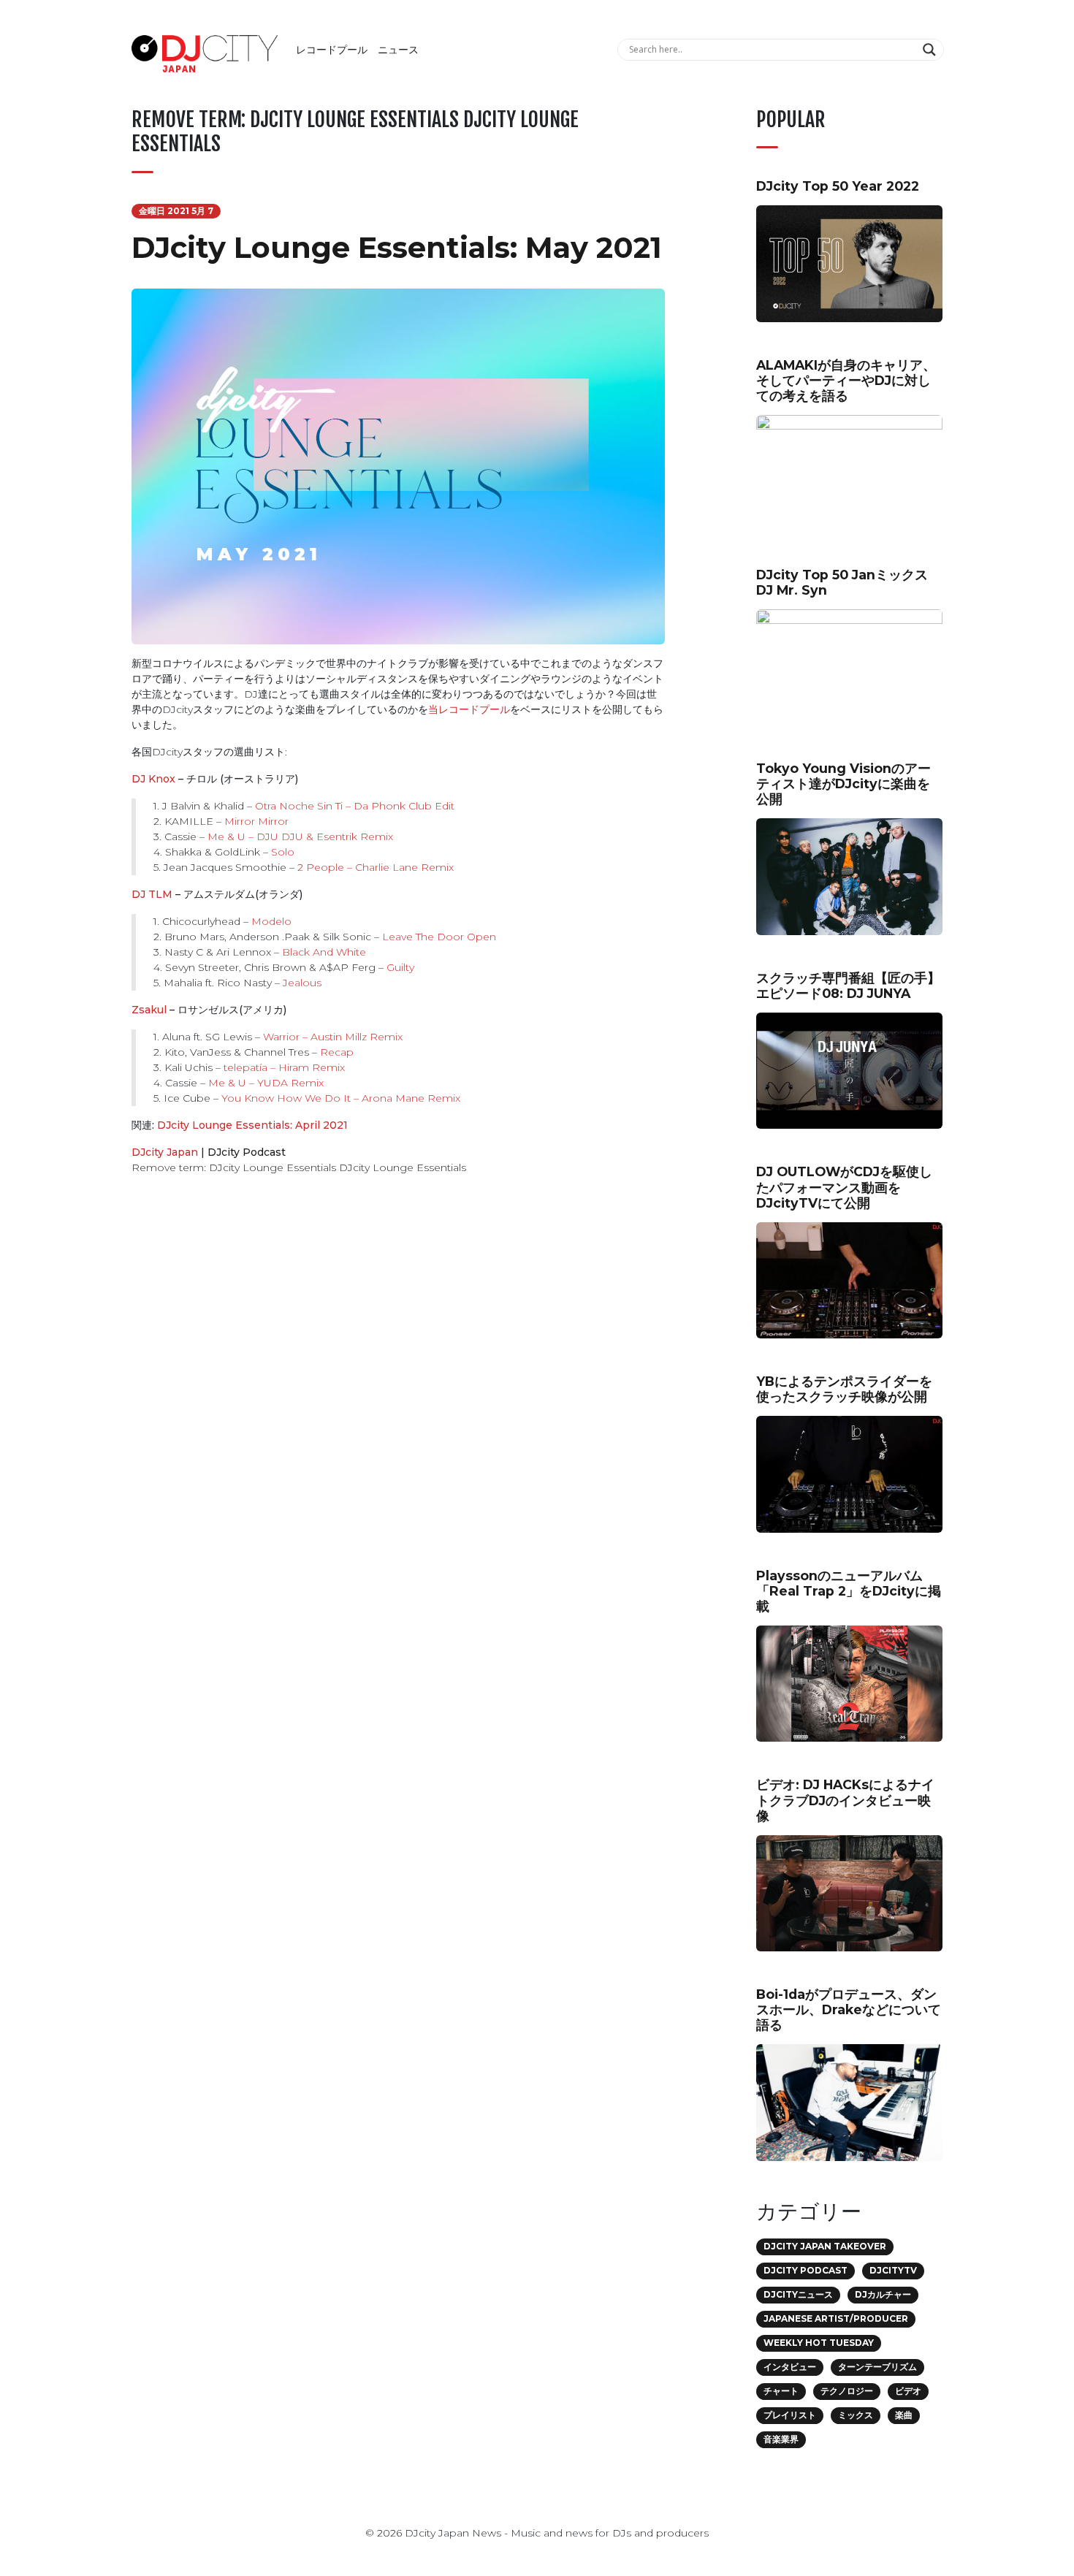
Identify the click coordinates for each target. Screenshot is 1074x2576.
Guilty (400, 967)
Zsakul (149, 1010)
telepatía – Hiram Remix (284, 1067)
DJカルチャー (883, 2294)
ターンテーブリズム (877, 2367)
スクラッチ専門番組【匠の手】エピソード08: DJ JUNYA (848, 986)
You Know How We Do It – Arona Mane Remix (341, 1098)
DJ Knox (153, 779)
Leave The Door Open (439, 937)
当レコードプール (469, 709)
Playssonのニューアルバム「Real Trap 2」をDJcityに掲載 (849, 1591)
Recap (337, 1052)
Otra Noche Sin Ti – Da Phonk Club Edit (355, 806)
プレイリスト (790, 2415)
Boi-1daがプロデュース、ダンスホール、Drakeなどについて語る (849, 2009)
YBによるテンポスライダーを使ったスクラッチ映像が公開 (844, 1389)
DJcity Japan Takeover (825, 2246)
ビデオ (908, 2391)
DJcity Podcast (247, 1152)
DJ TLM (152, 894)
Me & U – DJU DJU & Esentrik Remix (300, 837)
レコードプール (332, 50)
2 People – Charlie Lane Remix (376, 867)
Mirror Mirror (256, 821)
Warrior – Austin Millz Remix (333, 1037)
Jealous (302, 983)
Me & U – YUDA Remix (266, 1083)
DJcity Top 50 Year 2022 (838, 186)
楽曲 (904, 2415)
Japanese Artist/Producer (836, 2318)
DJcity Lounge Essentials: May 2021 (397, 247)
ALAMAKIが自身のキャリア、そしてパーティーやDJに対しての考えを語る (846, 380)
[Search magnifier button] (931, 50)
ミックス (856, 2415)
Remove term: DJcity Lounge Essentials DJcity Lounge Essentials (299, 1167)
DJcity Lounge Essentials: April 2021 (252, 1125)
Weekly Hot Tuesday (819, 2343)
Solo (283, 852)
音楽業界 (781, 2439)
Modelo (271, 921)
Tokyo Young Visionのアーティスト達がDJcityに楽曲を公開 (843, 784)
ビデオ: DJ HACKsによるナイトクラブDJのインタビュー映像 (845, 1800)
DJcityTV (893, 2270)
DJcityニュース (798, 2294)
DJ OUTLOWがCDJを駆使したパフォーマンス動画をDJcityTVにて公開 (844, 1187)
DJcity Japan (165, 1152)
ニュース (398, 50)
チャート (781, 2391)
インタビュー (790, 2367)
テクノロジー (847, 2391)
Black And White (324, 952)
